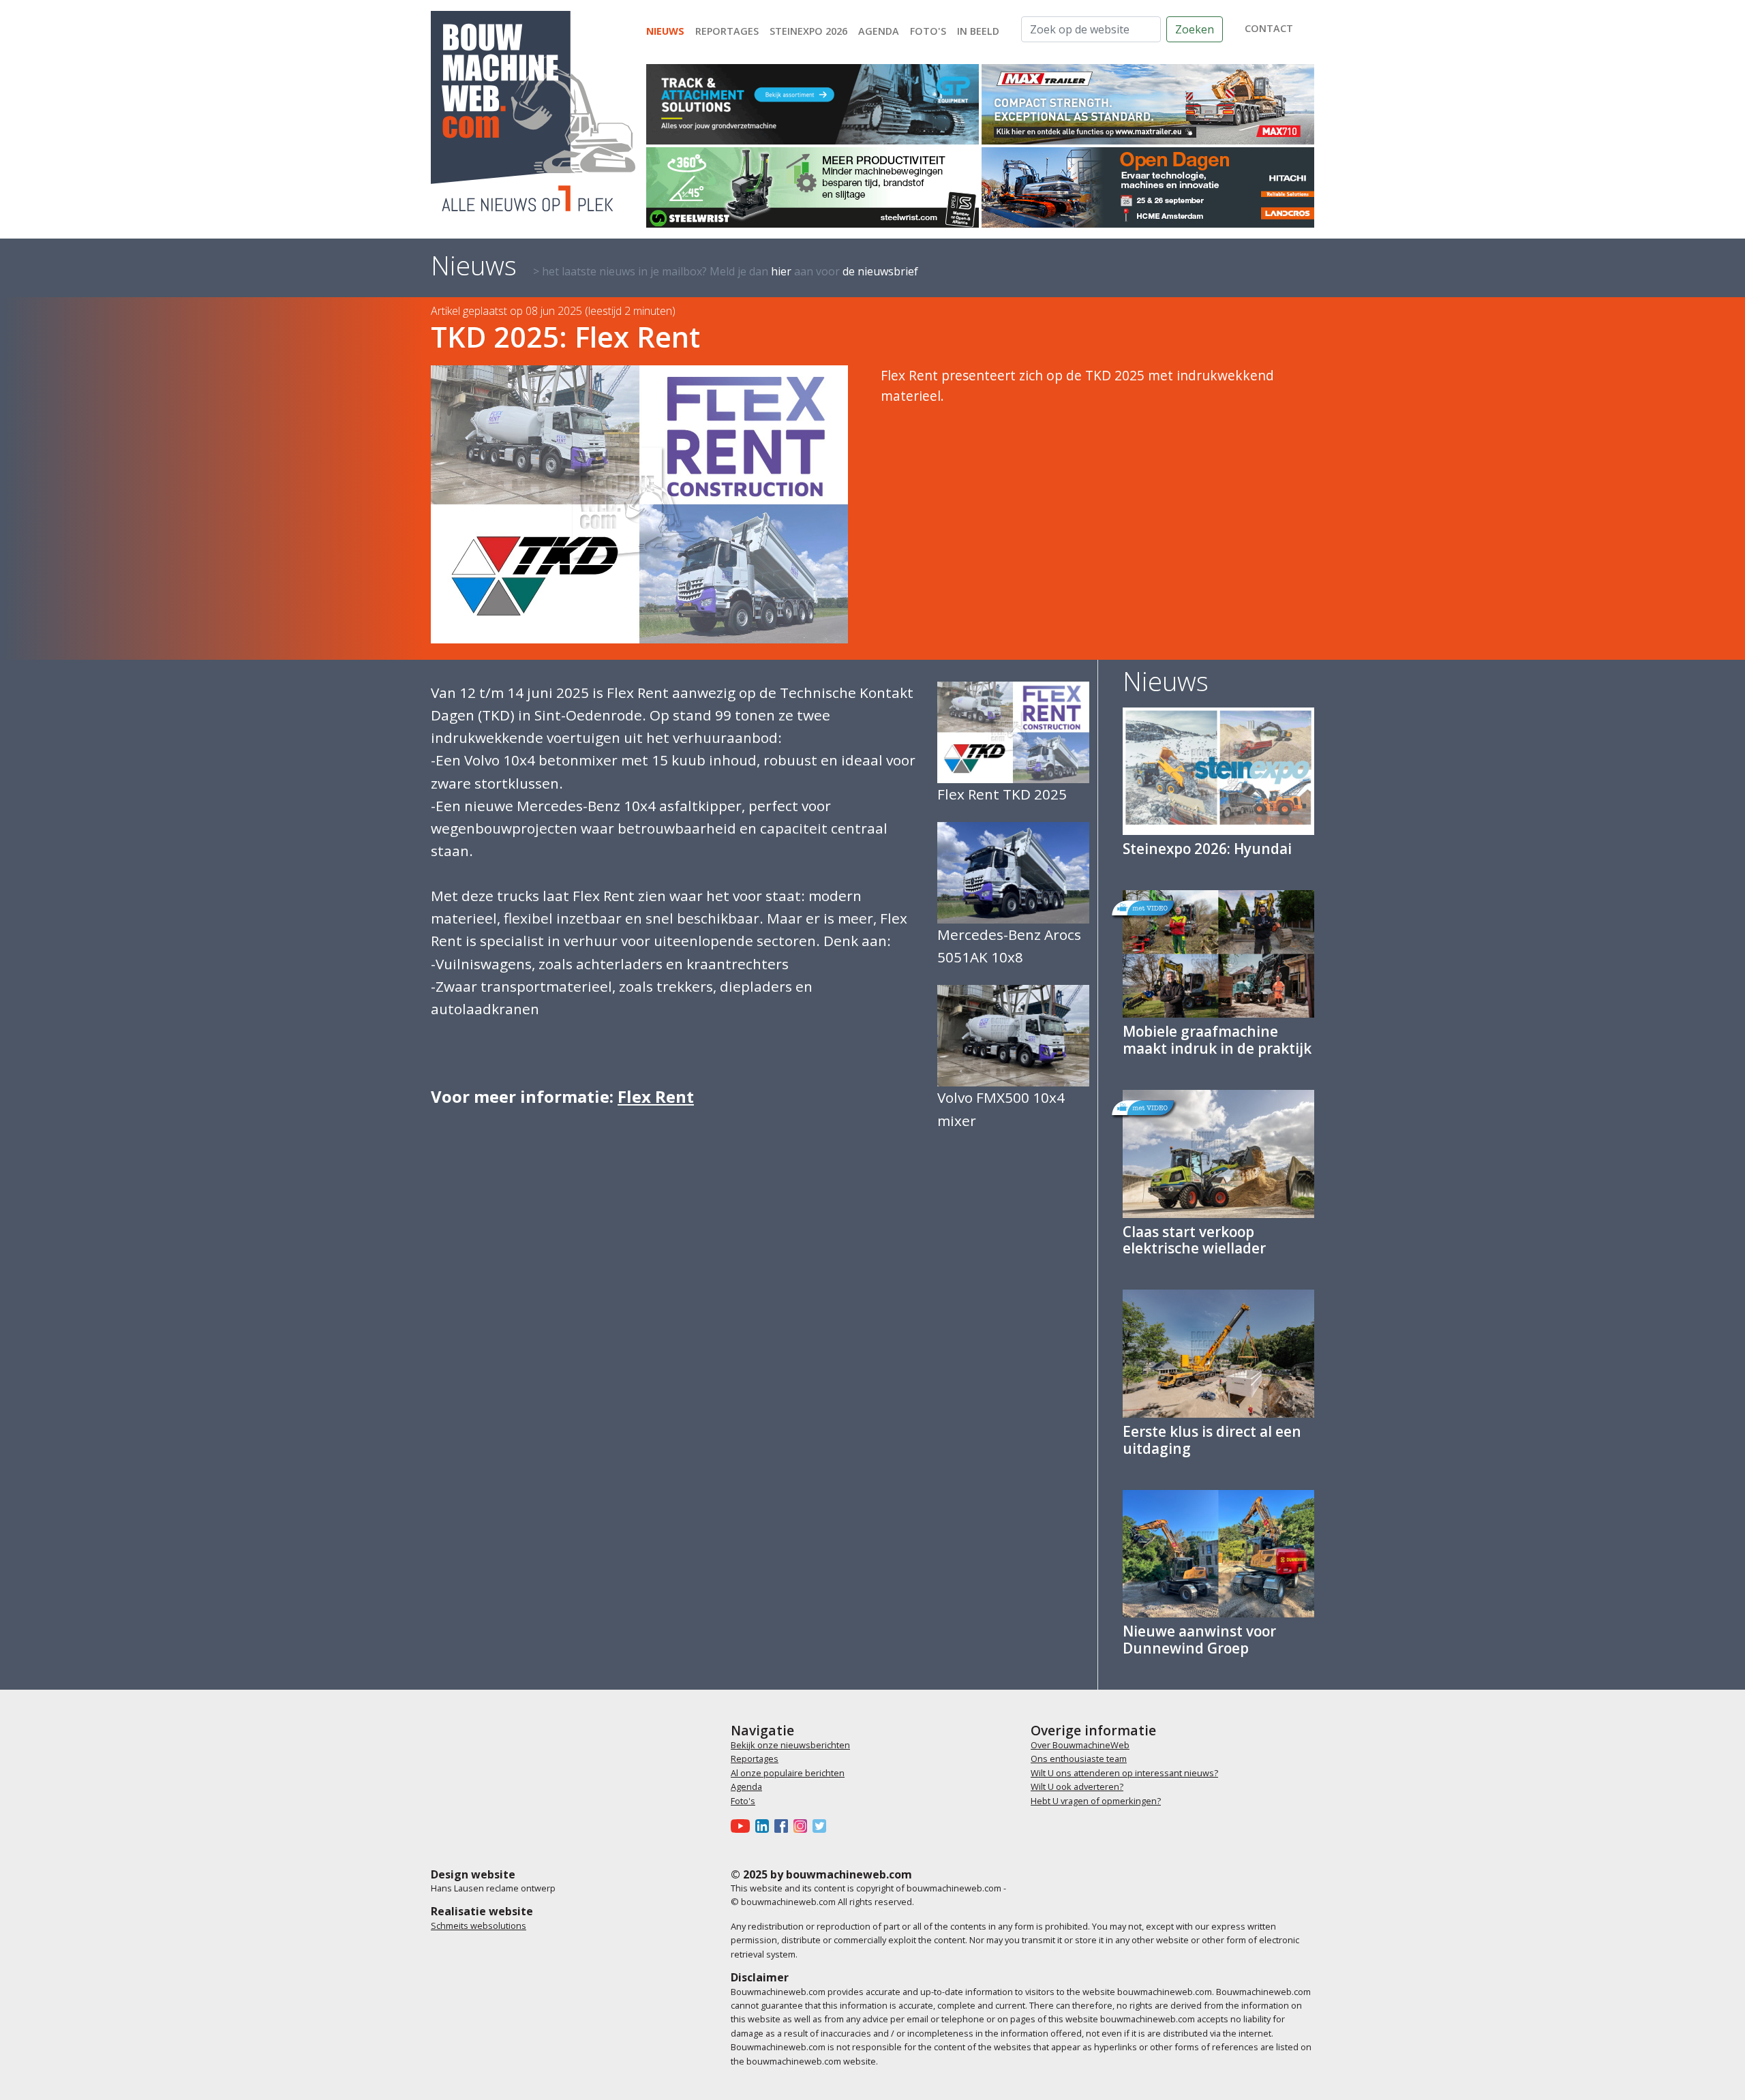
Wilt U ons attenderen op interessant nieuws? (1124, 1773)
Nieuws (665, 31)
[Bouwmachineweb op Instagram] (803, 1825)
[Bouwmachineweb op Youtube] (743, 1825)
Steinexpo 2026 (808, 31)
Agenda (879, 31)
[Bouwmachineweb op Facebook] (784, 1825)
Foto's (928, 31)
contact (1269, 28)
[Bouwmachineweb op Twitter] (822, 1825)
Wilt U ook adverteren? (1077, 1786)
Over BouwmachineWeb (1080, 1745)
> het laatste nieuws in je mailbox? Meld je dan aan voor (726, 271)
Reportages (727, 31)
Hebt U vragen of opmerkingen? (1096, 1801)
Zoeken (1195, 29)
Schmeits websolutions (479, 1926)
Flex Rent (656, 1096)
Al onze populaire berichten (788, 1773)
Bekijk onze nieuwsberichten (790, 1745)
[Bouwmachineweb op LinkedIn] (765, 1825)
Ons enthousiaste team (1079, 1759)
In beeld (978, 31)
